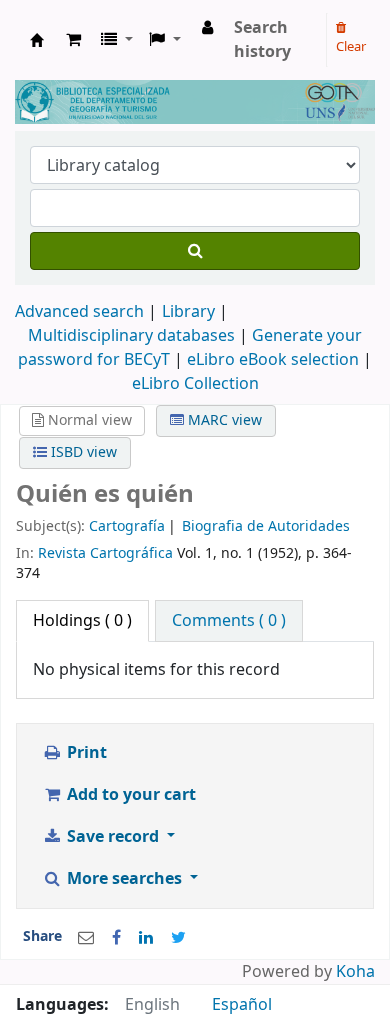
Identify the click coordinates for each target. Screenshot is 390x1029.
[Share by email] (86, 938)
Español (242, 1005)
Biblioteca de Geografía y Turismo (37, 40)
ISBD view (82, 452)
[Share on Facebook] (116, 938)
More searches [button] (124, 879)
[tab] (229, 621)
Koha (355, 972)
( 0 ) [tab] (82, 621)
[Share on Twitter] (178, 938)
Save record (113, 837)
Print (85, 753)
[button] (73, 40)
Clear (351, 46)
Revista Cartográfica (105, 553)
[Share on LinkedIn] (146, 938)
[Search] (195, 251)
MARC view (223, 420)
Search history (262, 40)
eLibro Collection (195, 384)
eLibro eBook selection (275, 360)
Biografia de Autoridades (266, 526)
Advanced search (79, 312)
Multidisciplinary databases (133, 336)
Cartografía (127, 526)
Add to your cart (129, 795)
